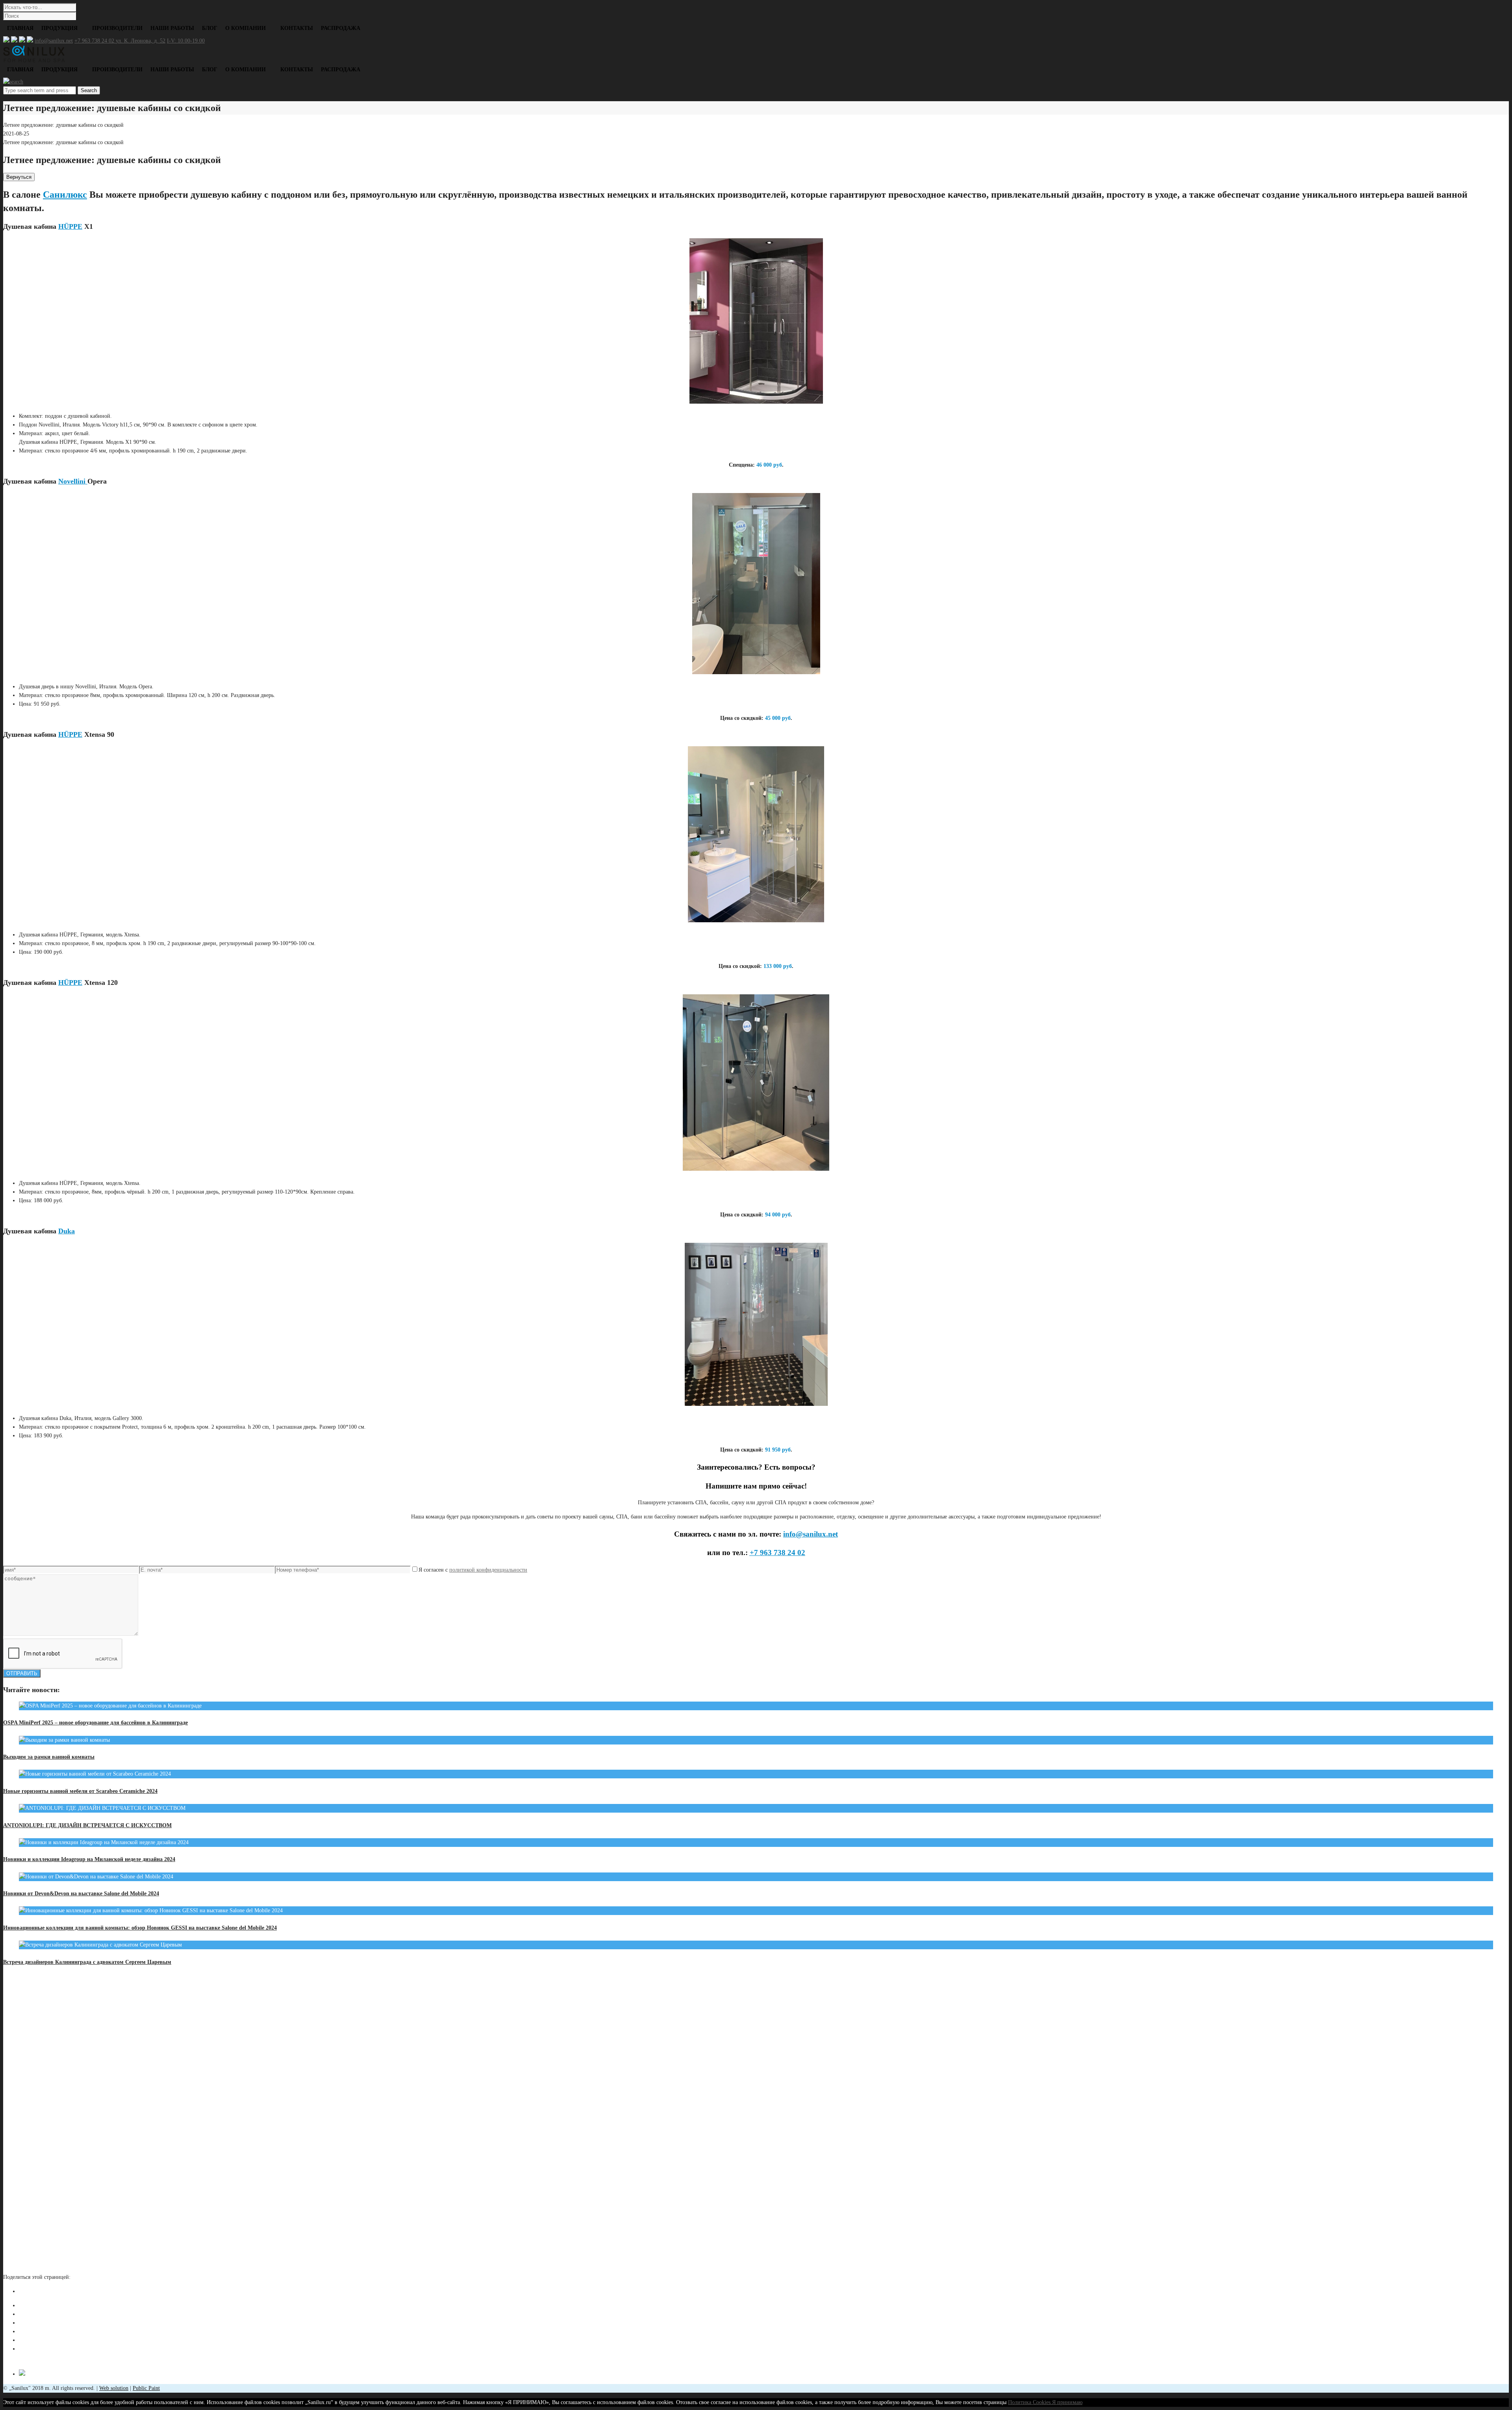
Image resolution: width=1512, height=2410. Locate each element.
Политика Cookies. (1030, 2402)
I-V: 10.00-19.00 (186, 41)
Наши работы (172, 28)
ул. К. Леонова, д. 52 (141, 41)
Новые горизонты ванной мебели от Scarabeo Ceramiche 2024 (80, 1791)
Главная (20, 28)
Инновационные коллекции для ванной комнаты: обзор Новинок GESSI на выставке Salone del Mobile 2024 (140, 1928)
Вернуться (19, 177)
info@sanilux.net (54, 41)
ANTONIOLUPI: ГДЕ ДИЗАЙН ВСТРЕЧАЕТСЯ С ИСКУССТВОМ (87, 1825)
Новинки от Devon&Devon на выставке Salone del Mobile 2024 (81, 1894)
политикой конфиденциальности (488, 1570)
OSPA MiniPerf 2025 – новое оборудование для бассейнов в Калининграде (95, 1723)
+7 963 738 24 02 (95, 41)
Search (89, 90)
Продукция (59, 28)
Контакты (297, 28)
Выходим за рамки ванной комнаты (49, 1757)
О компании (246, 28)
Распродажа (341, 28)
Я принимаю (1067, 2402)
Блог (210, 28)
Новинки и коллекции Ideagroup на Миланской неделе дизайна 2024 (89, 1859)
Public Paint (146, 2388)
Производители (117, 28)
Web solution (114, 2388)
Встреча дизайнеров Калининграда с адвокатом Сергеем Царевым (87, 1962)
